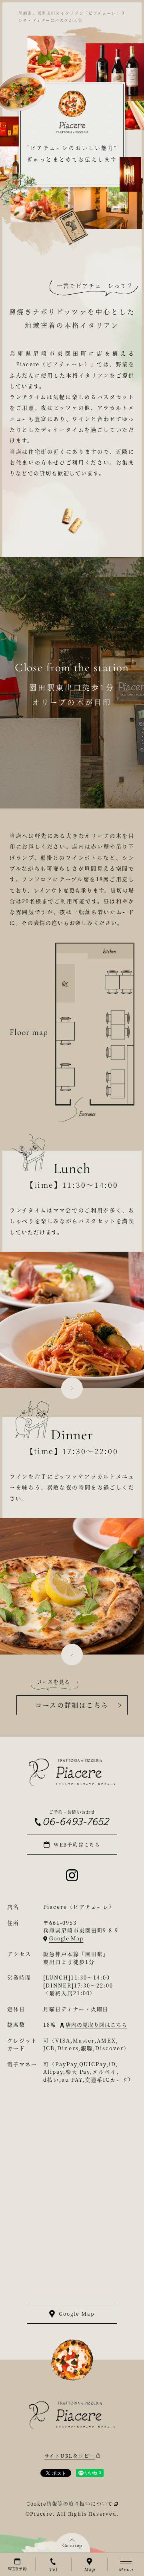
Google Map (66, 1938)
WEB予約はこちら (77, 1844)
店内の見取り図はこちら (96, 2024)
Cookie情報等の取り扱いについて (70, 2504)
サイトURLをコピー (70, 2456)
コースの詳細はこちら (72, 1705)
